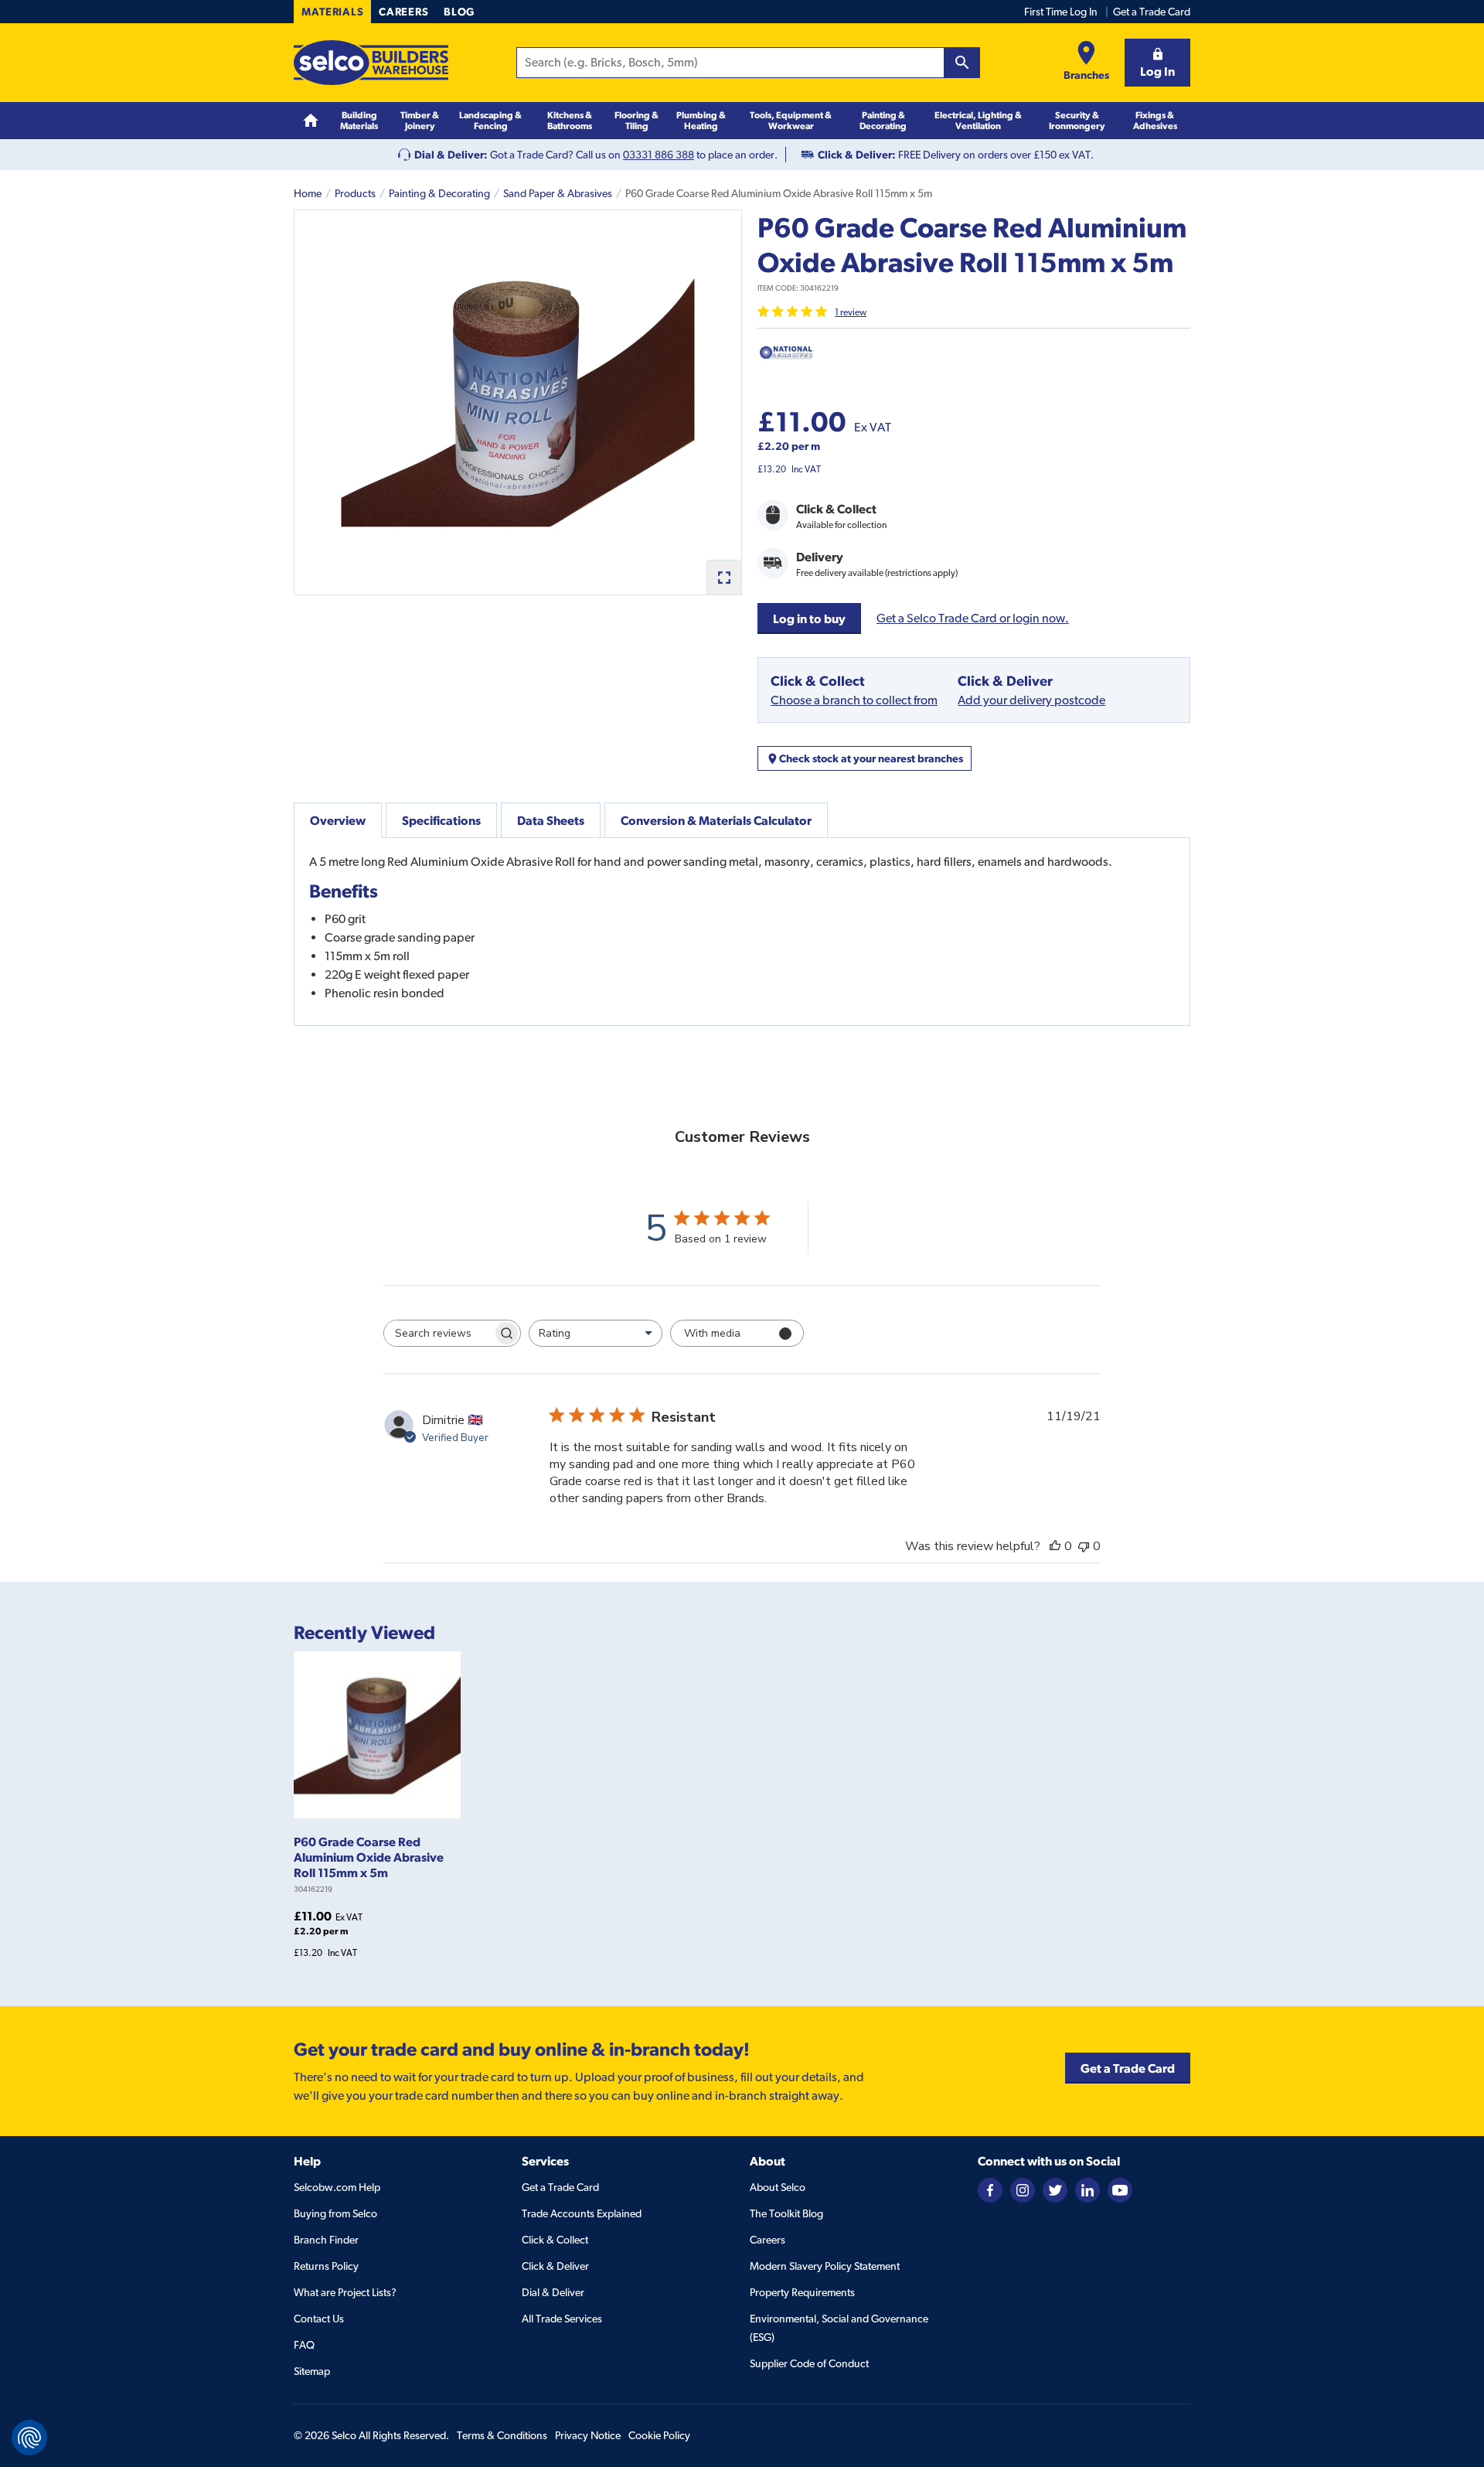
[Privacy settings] (29, 2438)
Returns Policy (326, 2266)
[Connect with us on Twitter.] (1055, 2189)
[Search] (962, 63)
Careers (403, 12)
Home (308, 193)
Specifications (441, 820)
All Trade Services (562, 2319)
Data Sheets (551, 820)
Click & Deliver (555, 2266)
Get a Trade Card (1152, 12)
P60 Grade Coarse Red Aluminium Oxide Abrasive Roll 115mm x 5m (369, 1857)
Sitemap (312, 2371)
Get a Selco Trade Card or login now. (973, 618)
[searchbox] (438, 1333)
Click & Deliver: (857, 155)
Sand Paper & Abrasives (558, 193)
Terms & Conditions (502, 2435)
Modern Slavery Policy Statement (825, 2266)
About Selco (778, 2187)
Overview (338, 820)
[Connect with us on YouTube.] (1120, 2189)
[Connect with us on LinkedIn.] (1087, 2189)
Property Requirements (802, 2292)
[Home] (311, 121)
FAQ (304, 2345)
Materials (332, 12)
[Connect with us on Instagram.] (1023, 2189)
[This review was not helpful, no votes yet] (1084, 1546)
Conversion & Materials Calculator (716, 820)
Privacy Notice (588, 2435)
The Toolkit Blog (786, 2213)
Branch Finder (326, 2240)
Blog (459, 12)
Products (355, 193)
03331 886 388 (659, 155)
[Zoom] (724, 577)
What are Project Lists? (345, 2292)
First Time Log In (1061, 12)
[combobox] (596, 1333)
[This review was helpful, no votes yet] (1055, 1546)
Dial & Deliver (553, 2292)
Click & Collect (555, 2240)
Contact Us (319, 2319)
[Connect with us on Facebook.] (990, 2189)
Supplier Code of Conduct (809, 2363)
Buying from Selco (335, 2213)
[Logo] (371, 63)
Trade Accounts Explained (582, 2213)
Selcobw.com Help (337, 2187)
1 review (851, 312)
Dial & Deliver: (451, 155)
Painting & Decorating (439, 193)
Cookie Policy (659, 2435)
